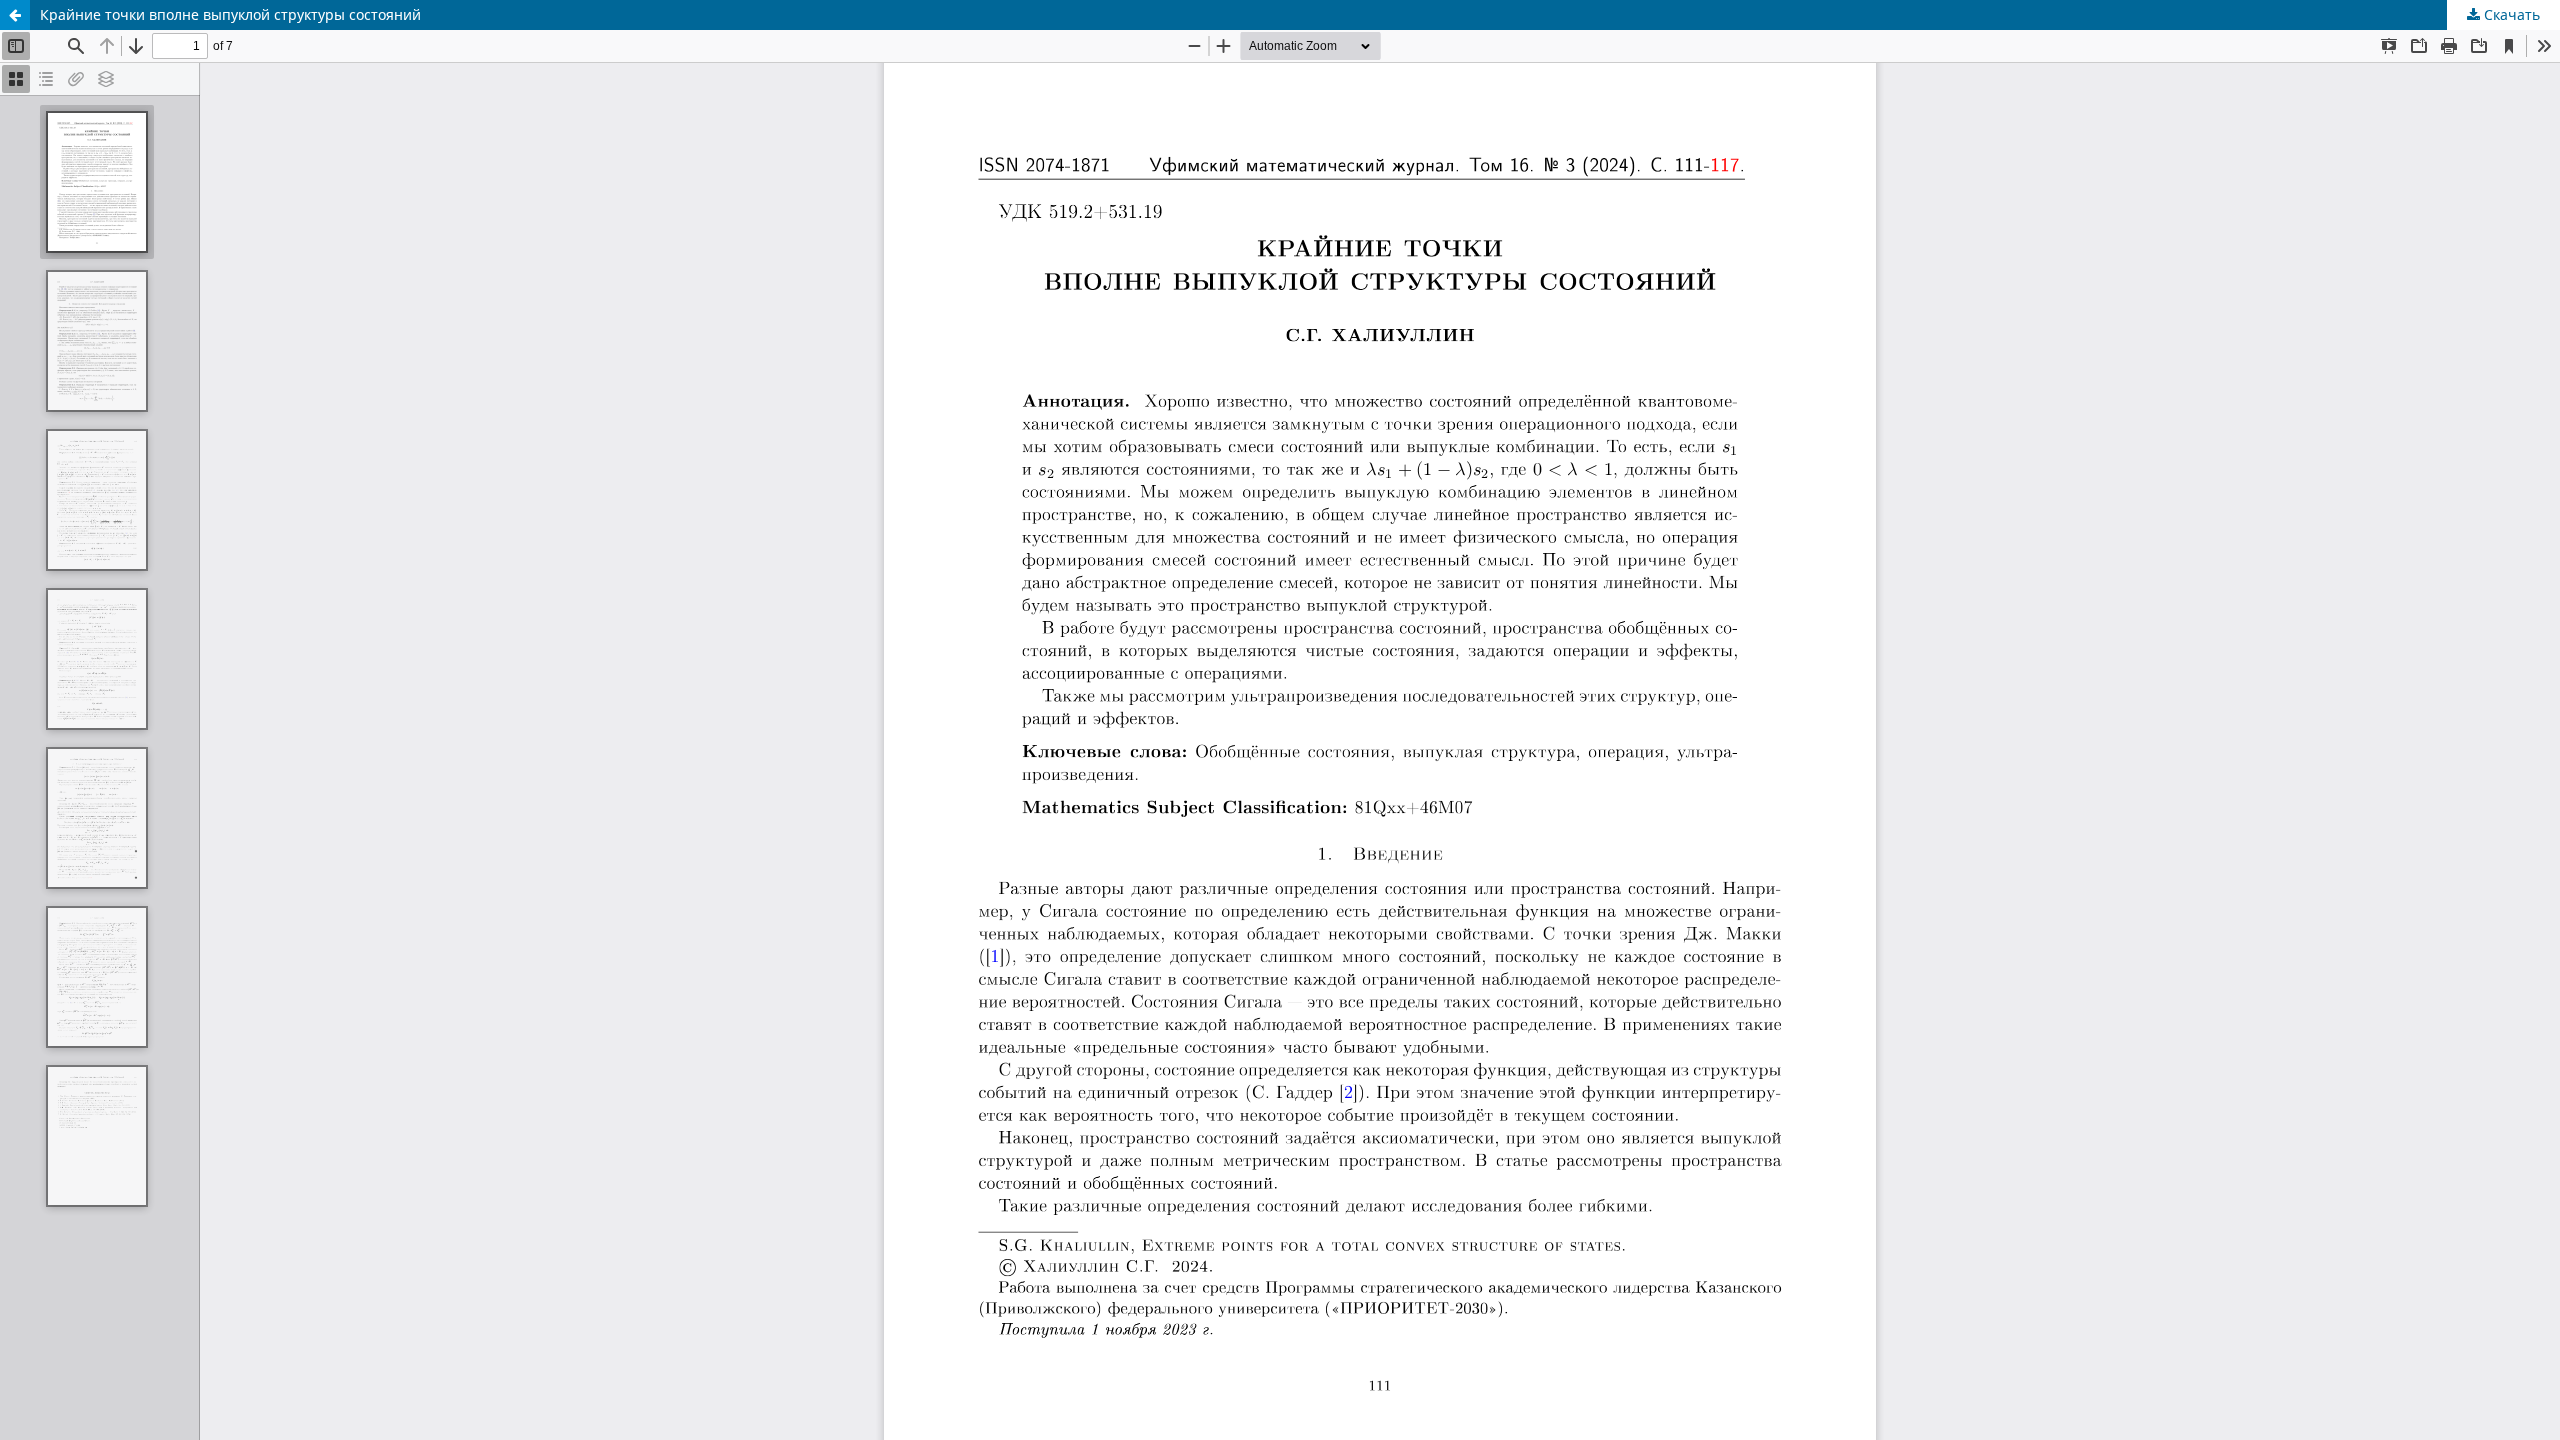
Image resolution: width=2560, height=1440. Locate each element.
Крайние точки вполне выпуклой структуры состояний (230, 14)
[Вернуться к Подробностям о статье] (15, 15)
